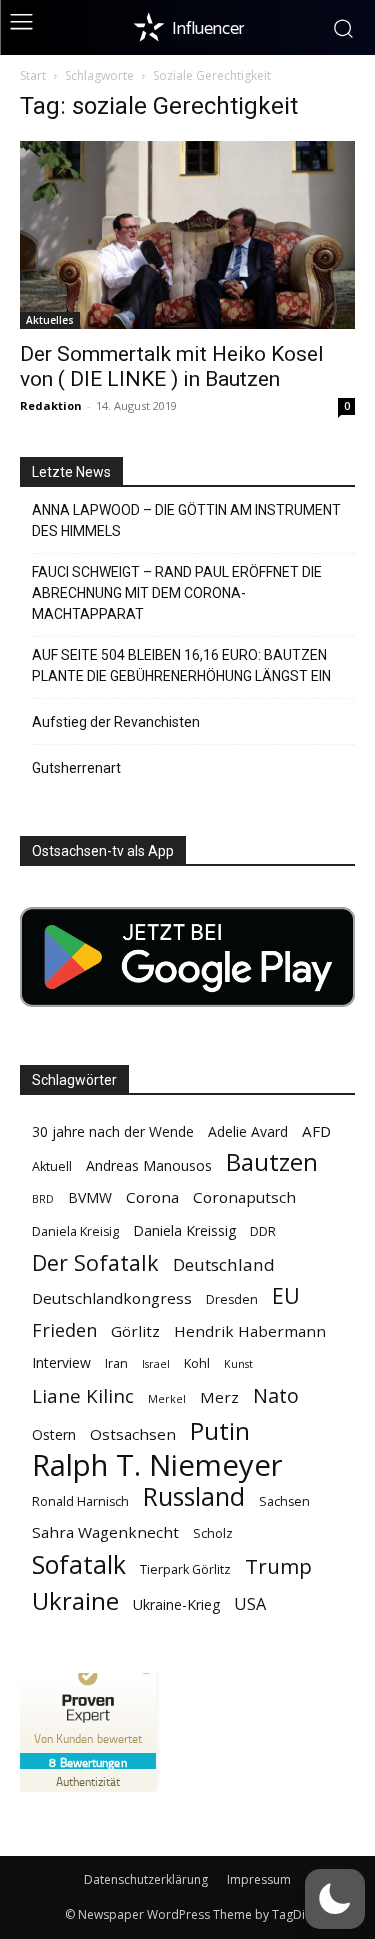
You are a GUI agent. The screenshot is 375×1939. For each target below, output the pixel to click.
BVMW (90, 1197)
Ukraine (75, 1600)
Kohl (197, 1363)
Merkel (167, 1399)
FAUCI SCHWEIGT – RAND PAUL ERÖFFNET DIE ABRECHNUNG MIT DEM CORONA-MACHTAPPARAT (177, 593)
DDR (263, 1231)
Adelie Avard (248, 1131)
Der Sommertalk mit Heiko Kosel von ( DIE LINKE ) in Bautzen (172, 366)
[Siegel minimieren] (146, 1673)
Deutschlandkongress (112, 1298)
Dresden (232, 1299)
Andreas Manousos (149, 1165)
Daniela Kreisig (75, 1231)
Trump (278, 1566)
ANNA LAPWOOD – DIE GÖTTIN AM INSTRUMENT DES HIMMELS (186, 520)
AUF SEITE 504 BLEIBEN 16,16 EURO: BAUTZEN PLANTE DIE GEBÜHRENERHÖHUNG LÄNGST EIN (181, 665)
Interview (61, 1362)
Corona (152, 1197)
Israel (156, 1364)
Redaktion (51, 405)
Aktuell (52, 1166)
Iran (116, 1363)
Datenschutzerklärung (146, 1879)
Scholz (213, 1533)
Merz (219, 1397)
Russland (194, 1496)
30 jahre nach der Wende (113, 1131)
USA (250, 1604)
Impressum (259, 1879)
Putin (220, 1430)
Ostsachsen (133, 1434)
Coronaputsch (244, 1197)
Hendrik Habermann (250, 1331)
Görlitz (135, 1331)
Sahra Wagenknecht (105, 1532)
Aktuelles (50, 320)
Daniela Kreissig (184, 1230)
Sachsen (284, 1501)
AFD (316, 1131)
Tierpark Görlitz (185, 1569)
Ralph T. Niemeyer (157, 1465)
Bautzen (272, 1162)
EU (286, 1295)
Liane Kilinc (83, 1396)
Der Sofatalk (95, 1262)
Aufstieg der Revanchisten (116, 722)
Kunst (238, 1364)
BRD (43, 1199)
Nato (276, 1395)
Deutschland (224, 1264)
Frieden (64, 1330)
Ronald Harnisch (80, 1501)
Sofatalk (79, 1564)
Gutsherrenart (76, 768)
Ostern (54, 1434)
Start (33, 75)
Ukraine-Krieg (176, 1604)
